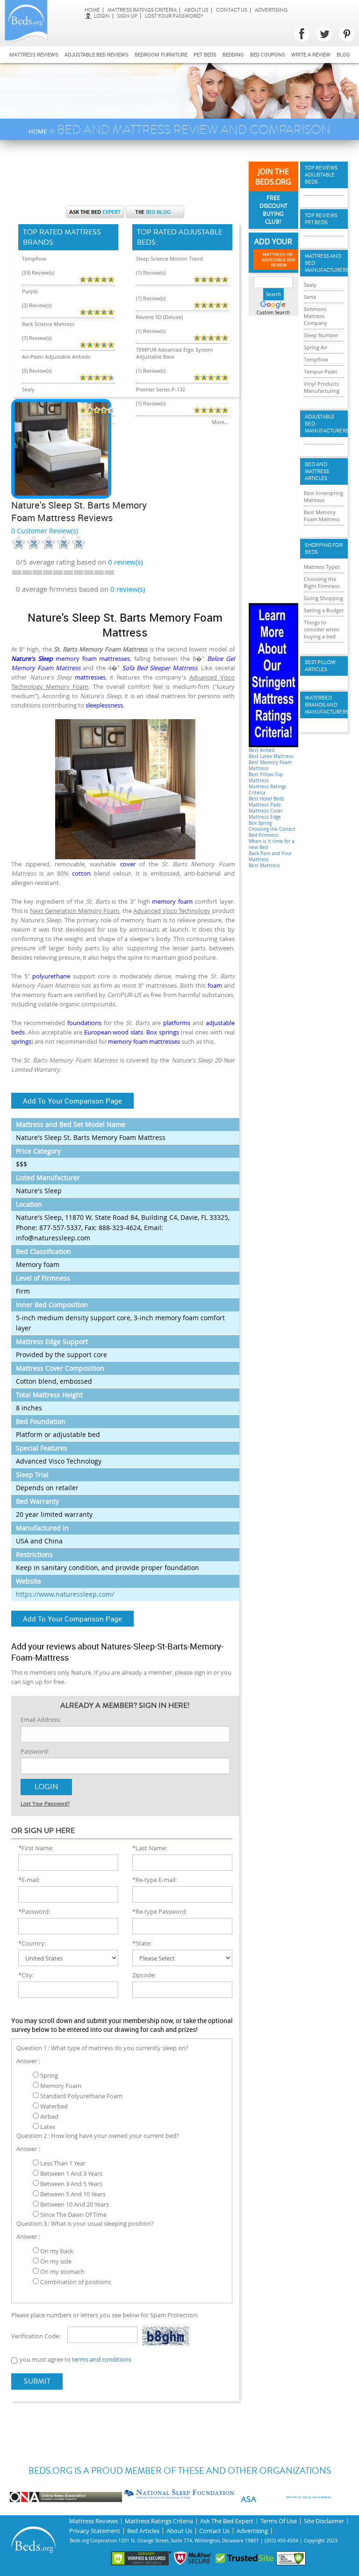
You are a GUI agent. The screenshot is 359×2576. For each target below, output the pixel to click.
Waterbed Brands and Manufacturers (324, 705)
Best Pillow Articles (320, 666)
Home (92, 10)
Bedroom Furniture (161, 54)
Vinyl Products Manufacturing (322, 387)
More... (106, 422)
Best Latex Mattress (271, 756)
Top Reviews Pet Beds (321, 219)
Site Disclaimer (324, 2521)
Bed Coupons (268, 54)
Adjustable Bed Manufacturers (324, 424)
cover (128, 864)
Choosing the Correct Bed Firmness (272, 832)
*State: (142, 1943)
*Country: (32, 1943)
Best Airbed (262, 750)
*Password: (34, 1911)
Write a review (311, 54)
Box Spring (260, 823)
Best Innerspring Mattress (323, 496)
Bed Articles (143, 2531)
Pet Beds (205, 54)
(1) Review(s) (151, 272)
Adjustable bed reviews (97, 54)
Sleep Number (321, 335)
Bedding (233, 54)
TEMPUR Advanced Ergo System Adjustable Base (174, 353)
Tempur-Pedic (321, 372)
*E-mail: (29, 1880)
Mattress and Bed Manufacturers (324, 263)
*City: (26, 1975)
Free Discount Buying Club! (273, 210)
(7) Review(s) (37, 338)
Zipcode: (144, 1975)
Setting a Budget (324, 610)
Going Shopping (323, 598)
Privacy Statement (95, 2531)
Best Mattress (264, 866)
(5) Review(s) (37, 371)
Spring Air (316, 347)
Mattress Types (322, 567)
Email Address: (41, 1720)
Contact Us (232, 10)
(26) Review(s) (38, 403)
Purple (30, 291)
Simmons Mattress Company (316, 316)
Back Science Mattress (48, 324)
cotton (81, 873)
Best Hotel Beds (266, 799)
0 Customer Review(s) (45, 531)
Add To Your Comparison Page (72, 1101)
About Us (196, 10)
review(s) (125, 562)
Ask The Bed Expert (227, 2521)
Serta (310, 297)
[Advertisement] (181, 177)
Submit (37, 2381)
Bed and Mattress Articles (317, 471)
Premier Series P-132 (161, 389)
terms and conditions (102, 2359)
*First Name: (36, 1848)
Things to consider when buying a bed (322, 629)
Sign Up (127, 16)
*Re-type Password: (160, 1911)
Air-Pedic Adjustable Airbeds (56, 357)
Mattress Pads (265, 805)
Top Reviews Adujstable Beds (321, 175)
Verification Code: (36, 2336)
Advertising (271, 10)
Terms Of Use (279, 2521)
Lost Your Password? (174, 16)
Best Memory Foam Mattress (322, 516)
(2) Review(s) (37, 305)
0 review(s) (128, 589)
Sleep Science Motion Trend (169, 258)
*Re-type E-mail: (154, 1880)
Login (102, 16)
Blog (343, 54)
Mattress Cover (266, 811)
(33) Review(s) (38, 272)
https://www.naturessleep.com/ (65, 1594)
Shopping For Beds (324, 549)
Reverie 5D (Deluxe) (159, 317)
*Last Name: (150, 1848)
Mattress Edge (265, 817)
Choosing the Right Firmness (322, 582)
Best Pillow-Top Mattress (266, 778)
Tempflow (34, 258)
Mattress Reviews (34, 54)
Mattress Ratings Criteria (142, 10)
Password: (35, 1751)
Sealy (28, 389)
